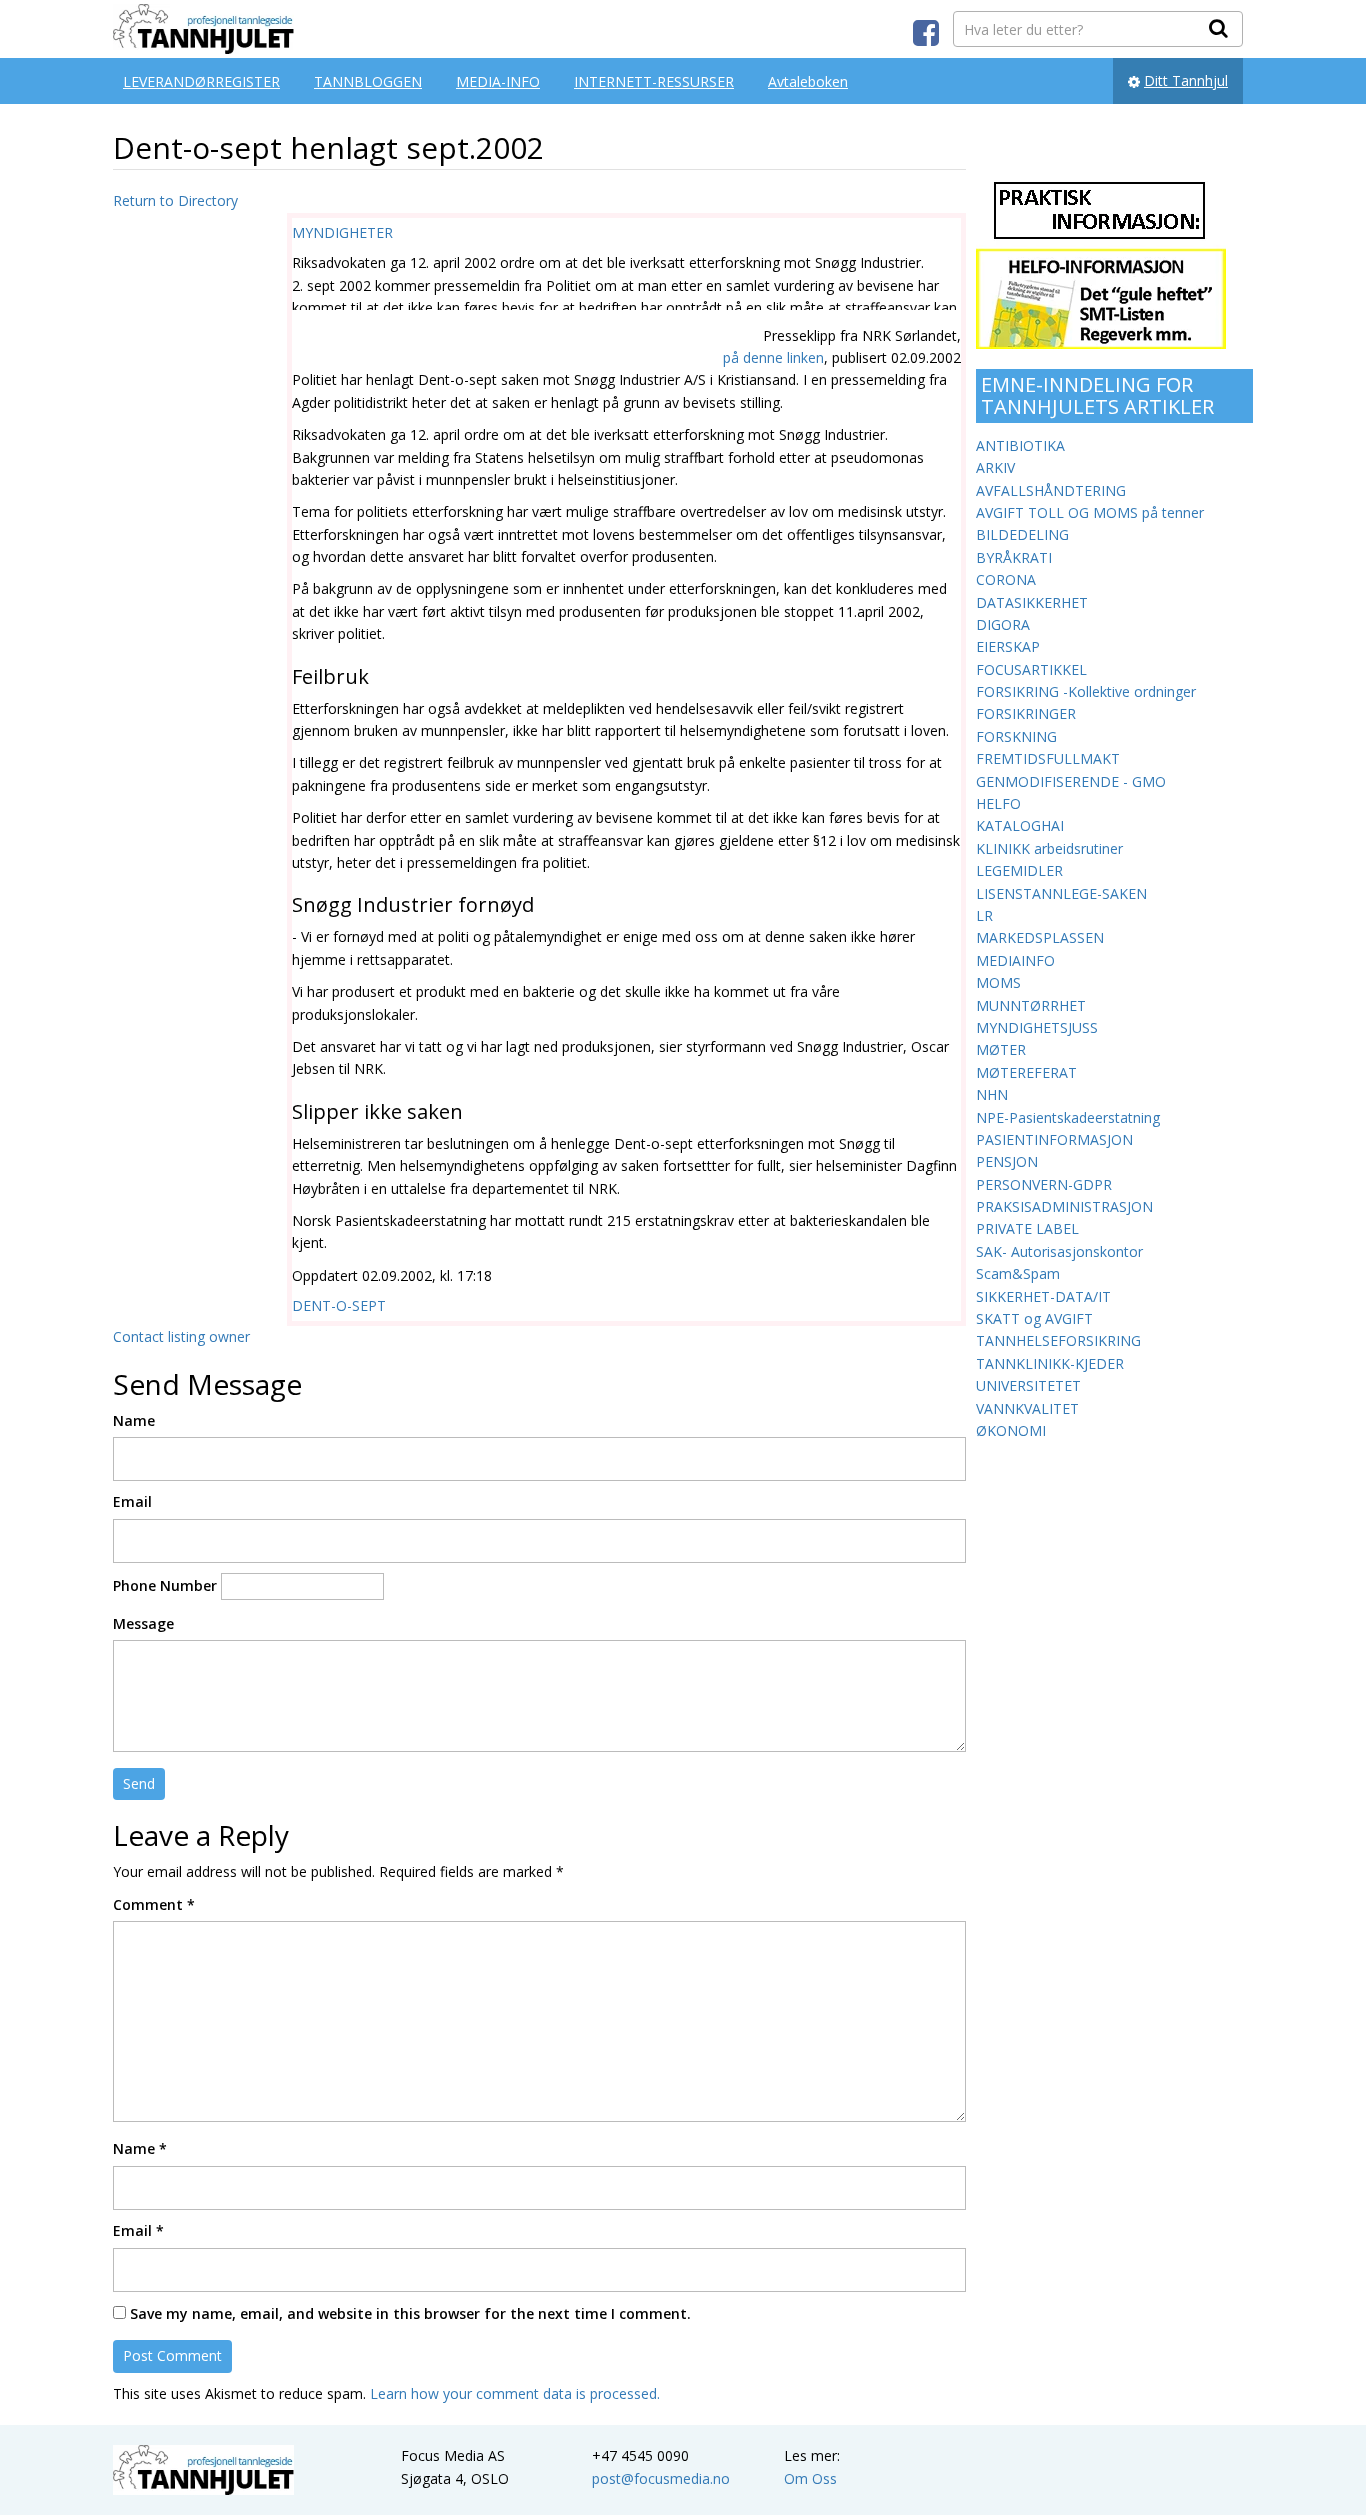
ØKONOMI (1011, 1430)
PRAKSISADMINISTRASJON (1064, 1206)
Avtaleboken (808, 81)
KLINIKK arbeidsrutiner (1049, 848)
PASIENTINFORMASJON (1054, 1139)
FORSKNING (1016, 736)
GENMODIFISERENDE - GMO (1071, 781)
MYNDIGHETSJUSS (1037, 1027)
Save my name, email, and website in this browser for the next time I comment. (410, 2313)
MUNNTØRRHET (1031, 1005)
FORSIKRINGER (1026, 713)
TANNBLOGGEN (368, 81)
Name (134, 1420)
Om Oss (810, 2478)
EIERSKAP (1008, 646)
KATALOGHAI (1020, 825)
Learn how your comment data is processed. (515, 2393)
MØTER (1001, 1049)
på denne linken (773, 357)
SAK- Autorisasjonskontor (1059, 1251)
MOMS (998, 982)
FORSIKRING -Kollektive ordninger (1086, 691)
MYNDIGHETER (342, 232)
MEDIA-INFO (498, 81)
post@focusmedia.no (661, 2478)
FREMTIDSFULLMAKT (1048, 758)
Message (143, 1623)
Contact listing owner (181, 1336)
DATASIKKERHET (1032, 602)
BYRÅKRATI (1014, 557)
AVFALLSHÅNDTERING (1051, 490)
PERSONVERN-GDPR (1044, 1184)
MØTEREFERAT (1026, 1072)
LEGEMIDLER (1019, 870)
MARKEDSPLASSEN (1040, 937)
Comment (154, 1904)
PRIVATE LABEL (1027, 1228)
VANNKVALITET (1027, 1408)
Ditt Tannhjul (1186, 80)
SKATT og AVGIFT (1034, 1318)
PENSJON (1007, 1161)
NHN (992, 1094)
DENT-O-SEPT (339, 1305)
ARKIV (995, 467)
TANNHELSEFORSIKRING (1058, 1340)
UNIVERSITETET (1028, 1385)
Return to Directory (175, 200)
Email (132, 1501)
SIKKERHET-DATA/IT (1043, 1296)
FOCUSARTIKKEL (1031, 669)
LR (984, 915)
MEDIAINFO (1015, 960)
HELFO (998, 803)
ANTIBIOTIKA (1020, 445)
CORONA (1006, 579)
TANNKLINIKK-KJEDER (1050, 1363)
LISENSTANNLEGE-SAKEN (1061, 893)
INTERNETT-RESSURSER (654, 81)
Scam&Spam (1018, 1273)
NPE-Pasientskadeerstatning (1068, 1117)
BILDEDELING (1022, 534)
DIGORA (1003, 624)
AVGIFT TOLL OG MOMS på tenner (1090, 512)
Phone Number (165, 1585)
